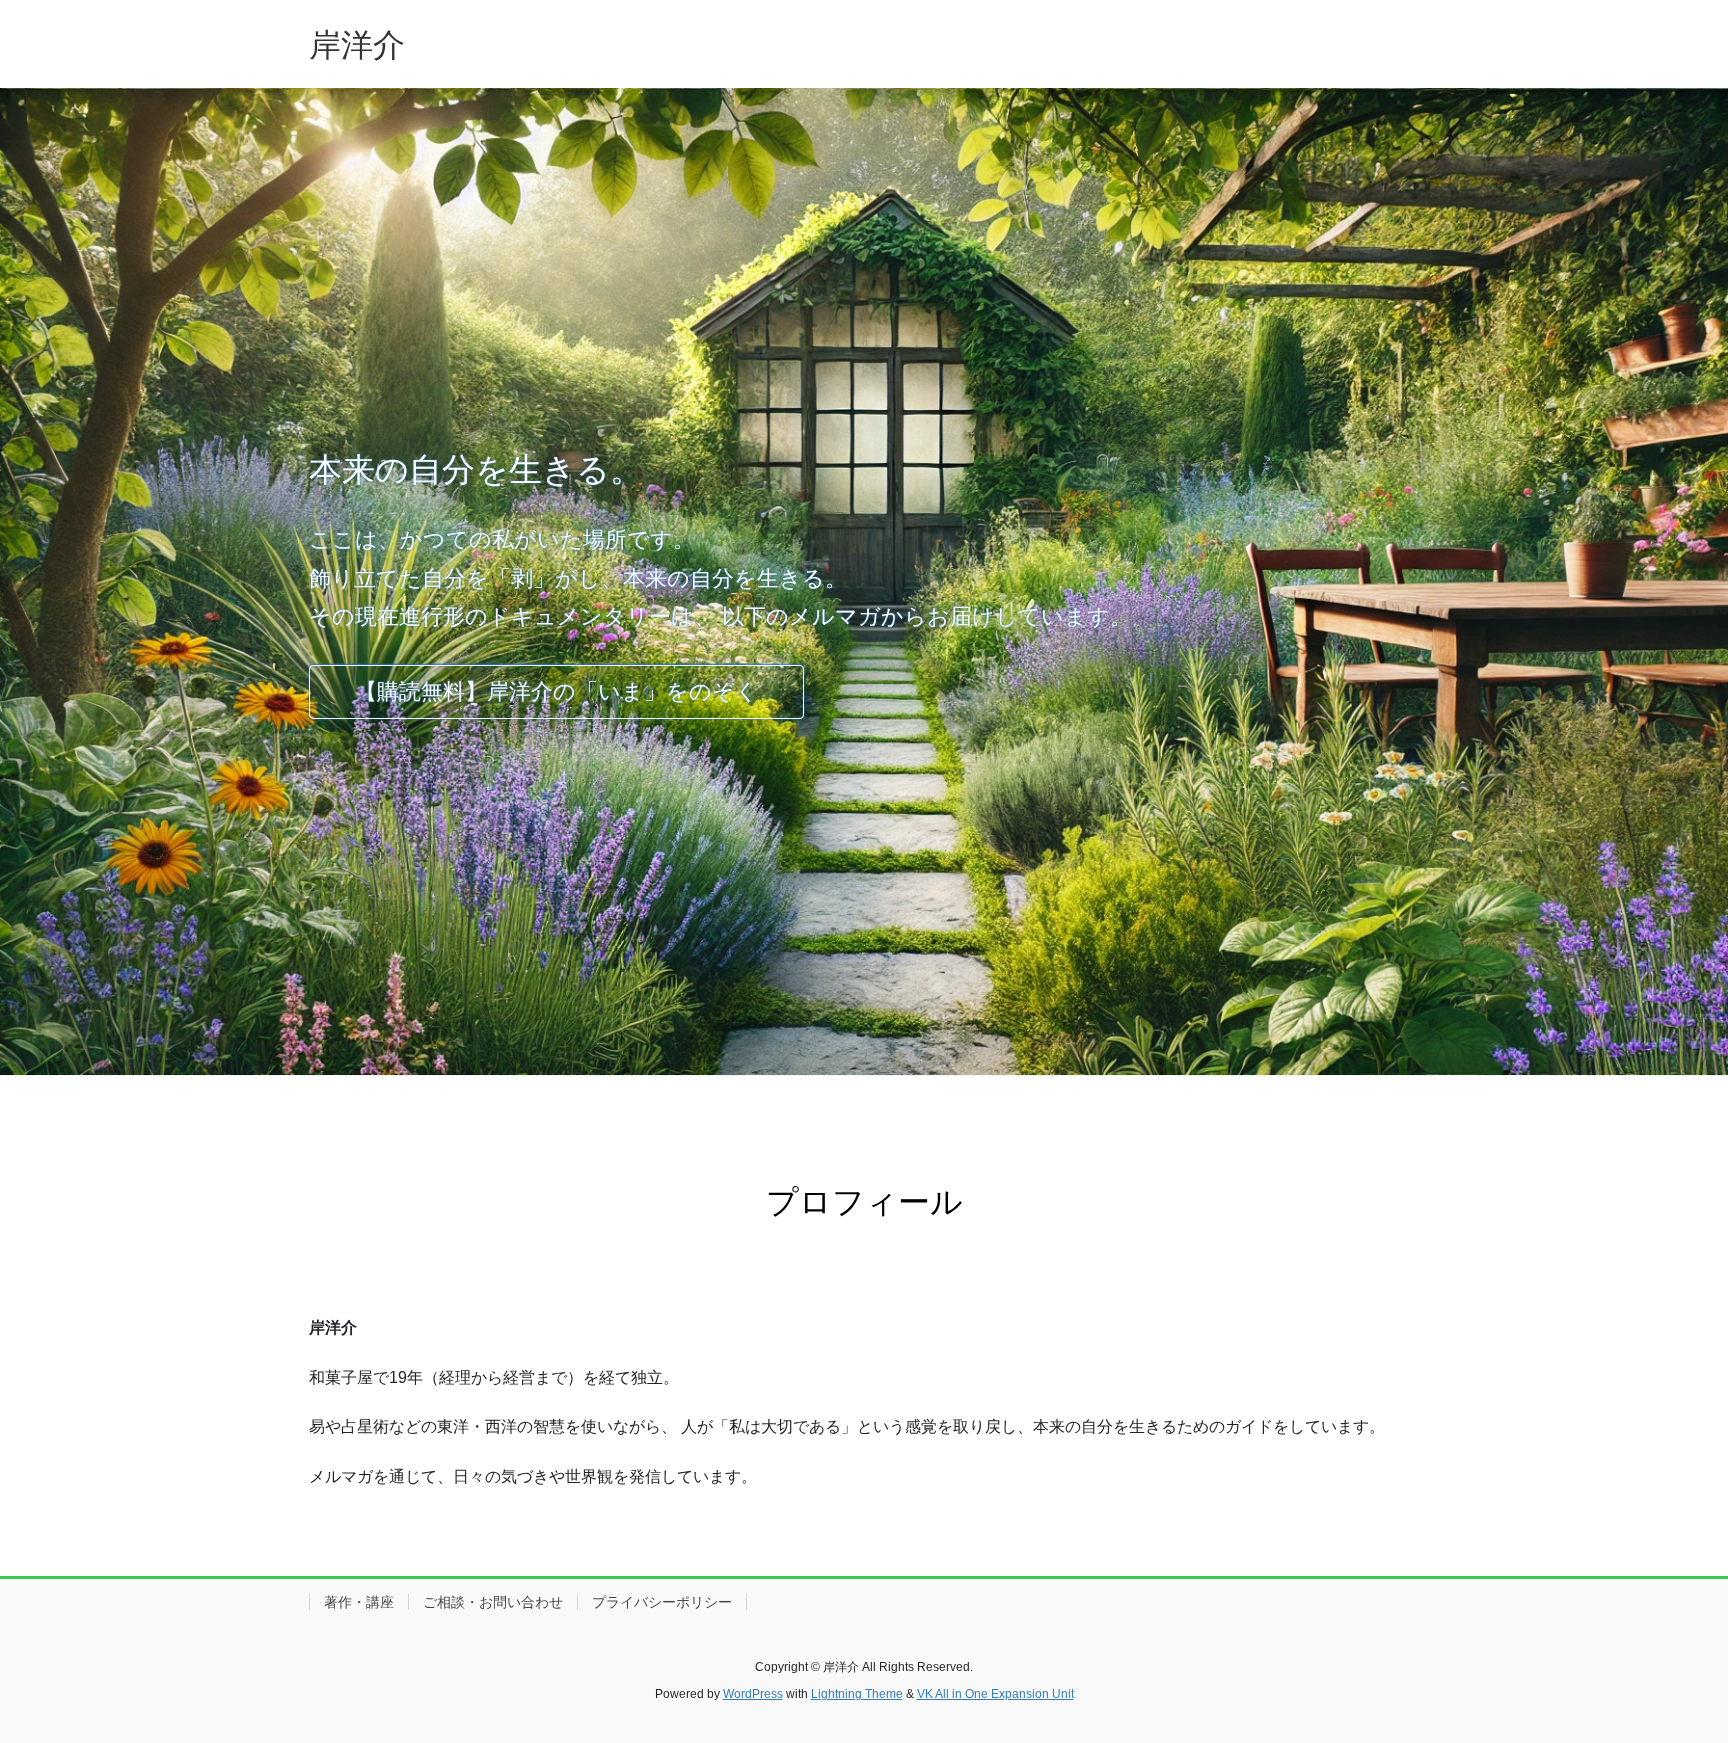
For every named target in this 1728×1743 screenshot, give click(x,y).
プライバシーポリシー (662, 1602)
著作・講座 (359, 1602)
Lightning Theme (857, 1694)
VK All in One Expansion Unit (995, 1694)
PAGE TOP (1669, 1673)
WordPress (753, 1694)
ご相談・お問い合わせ (493, 1602)
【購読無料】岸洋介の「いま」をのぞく (556, 691)
